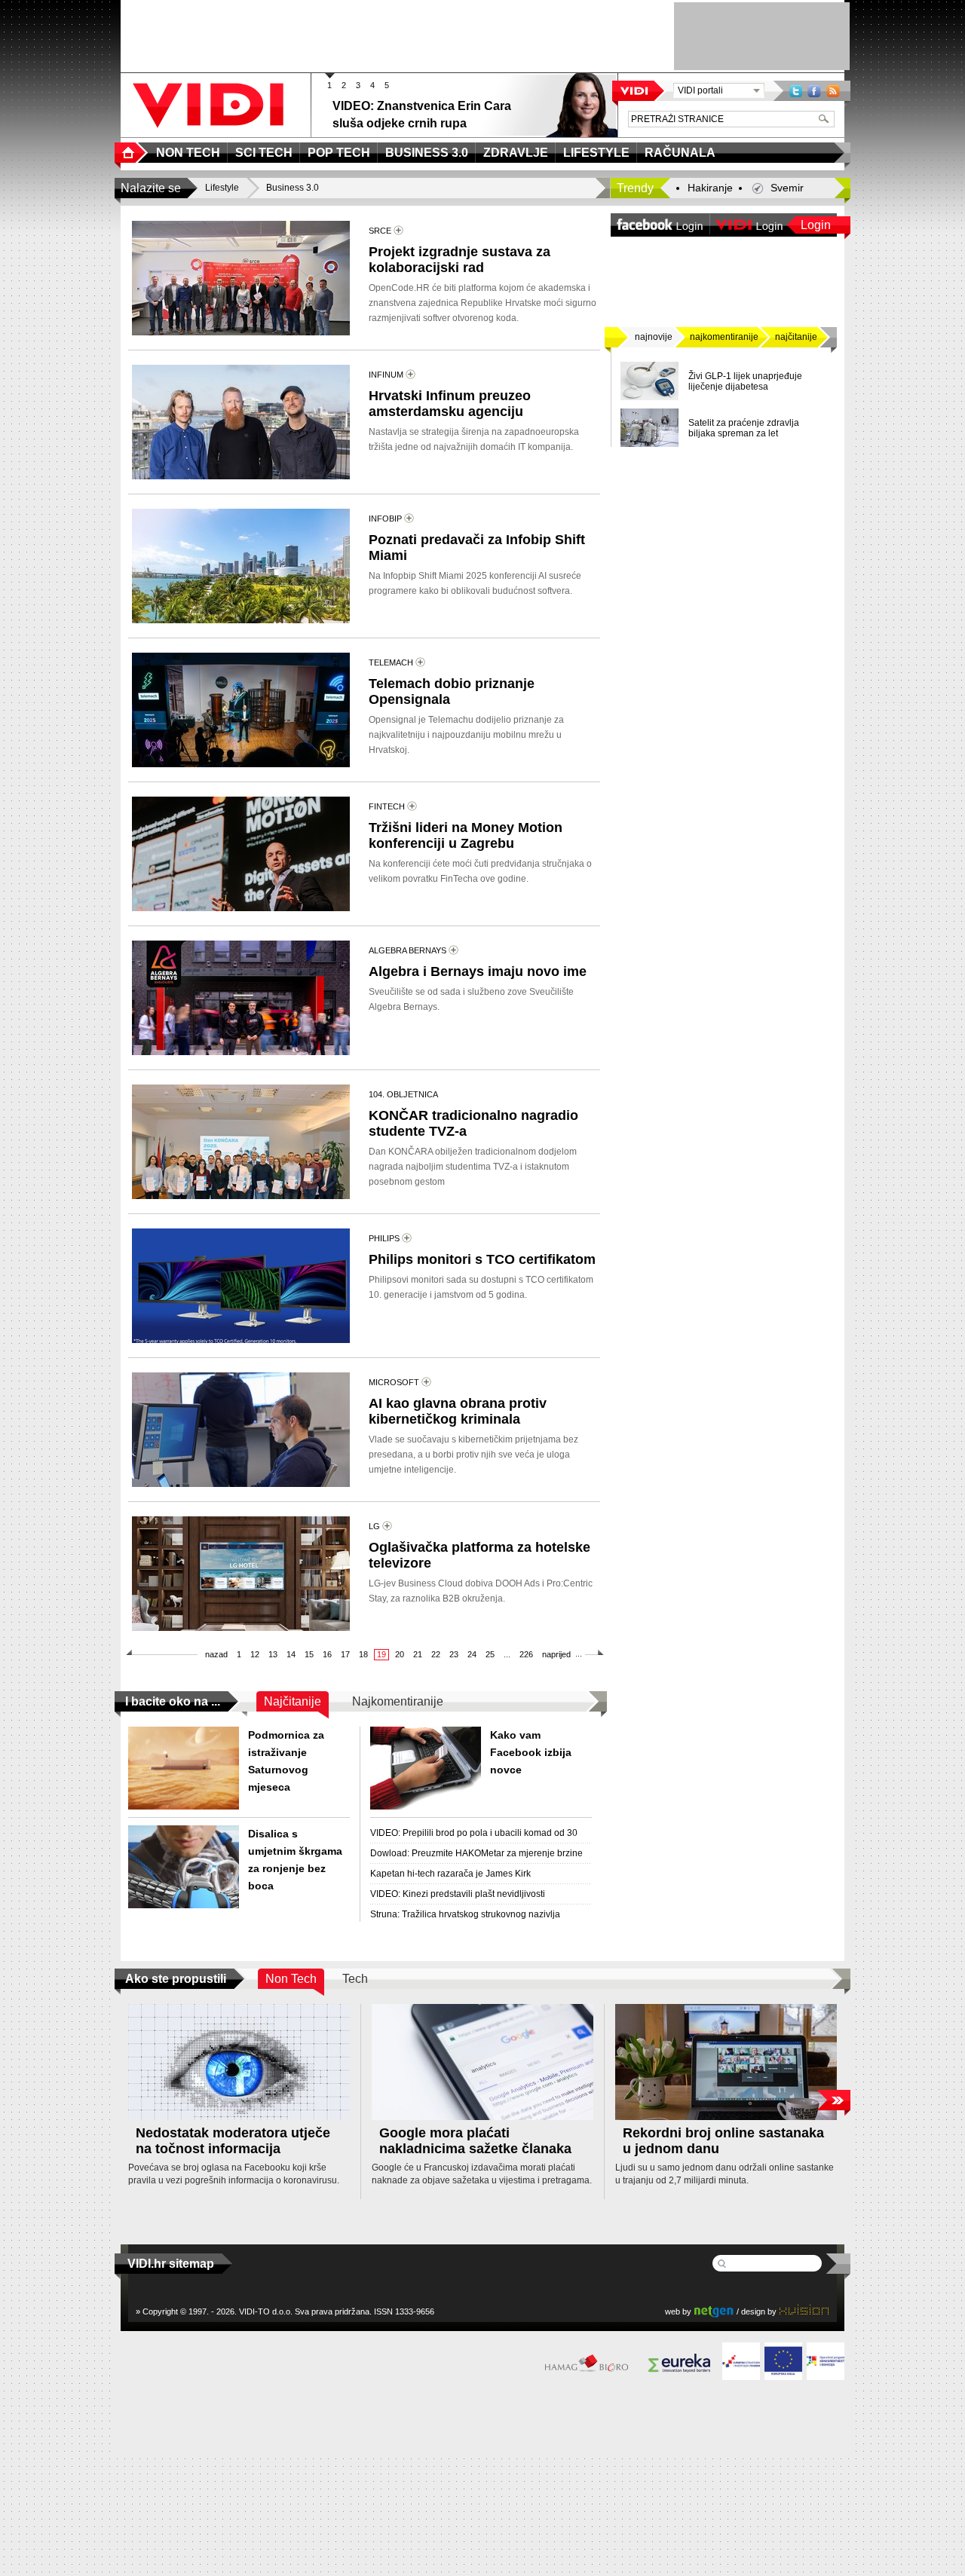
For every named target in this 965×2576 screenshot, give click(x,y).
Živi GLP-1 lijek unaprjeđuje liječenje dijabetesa (745, 381)
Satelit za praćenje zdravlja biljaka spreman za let (744, 428)
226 (526, 1654)
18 (363, 1654)
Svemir (787, 188)
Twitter (796, 91)
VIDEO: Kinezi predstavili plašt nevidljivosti (458, 1894)
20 (400, 1654)
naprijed (556, 1654)
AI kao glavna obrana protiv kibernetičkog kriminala (458, 1411)
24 (472, 1654)
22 (436, 1654)
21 (418, 1654)
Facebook (814, 91)
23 (454, 1654)
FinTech (387, 806)
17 (345, 1654)
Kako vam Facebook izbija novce (531, 1752)
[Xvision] (804, 2311)
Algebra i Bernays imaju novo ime (478, 971)
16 (327, 1654)
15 (309, 1654)
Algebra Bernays (407, 950)
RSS (833, 91)
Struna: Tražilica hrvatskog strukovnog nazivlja (465, 1914)
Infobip (385, 519)
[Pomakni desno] (833, 2100)
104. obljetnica (403, 1094)
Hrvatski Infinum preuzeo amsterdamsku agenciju (450, 404)
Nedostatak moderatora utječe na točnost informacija (233, 2141)
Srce (380, 231)
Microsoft (394, 1382)
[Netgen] (714, 2311)
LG (374, 1526)
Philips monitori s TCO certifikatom (482, 1259)
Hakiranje (710, 188)
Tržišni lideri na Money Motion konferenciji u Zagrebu (466, 835)
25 (490, 1654)
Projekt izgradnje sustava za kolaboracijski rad (460, 260)
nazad (216, 1654)
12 (255, 1654)
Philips (384, 1238)
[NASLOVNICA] (131, 153)
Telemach (391, 662)
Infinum (386, 375)
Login (816, 225)
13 (273, 1654)
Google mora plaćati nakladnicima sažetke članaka (475, 2141)
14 (291, 1654)
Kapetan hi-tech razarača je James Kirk (450, 1874)
